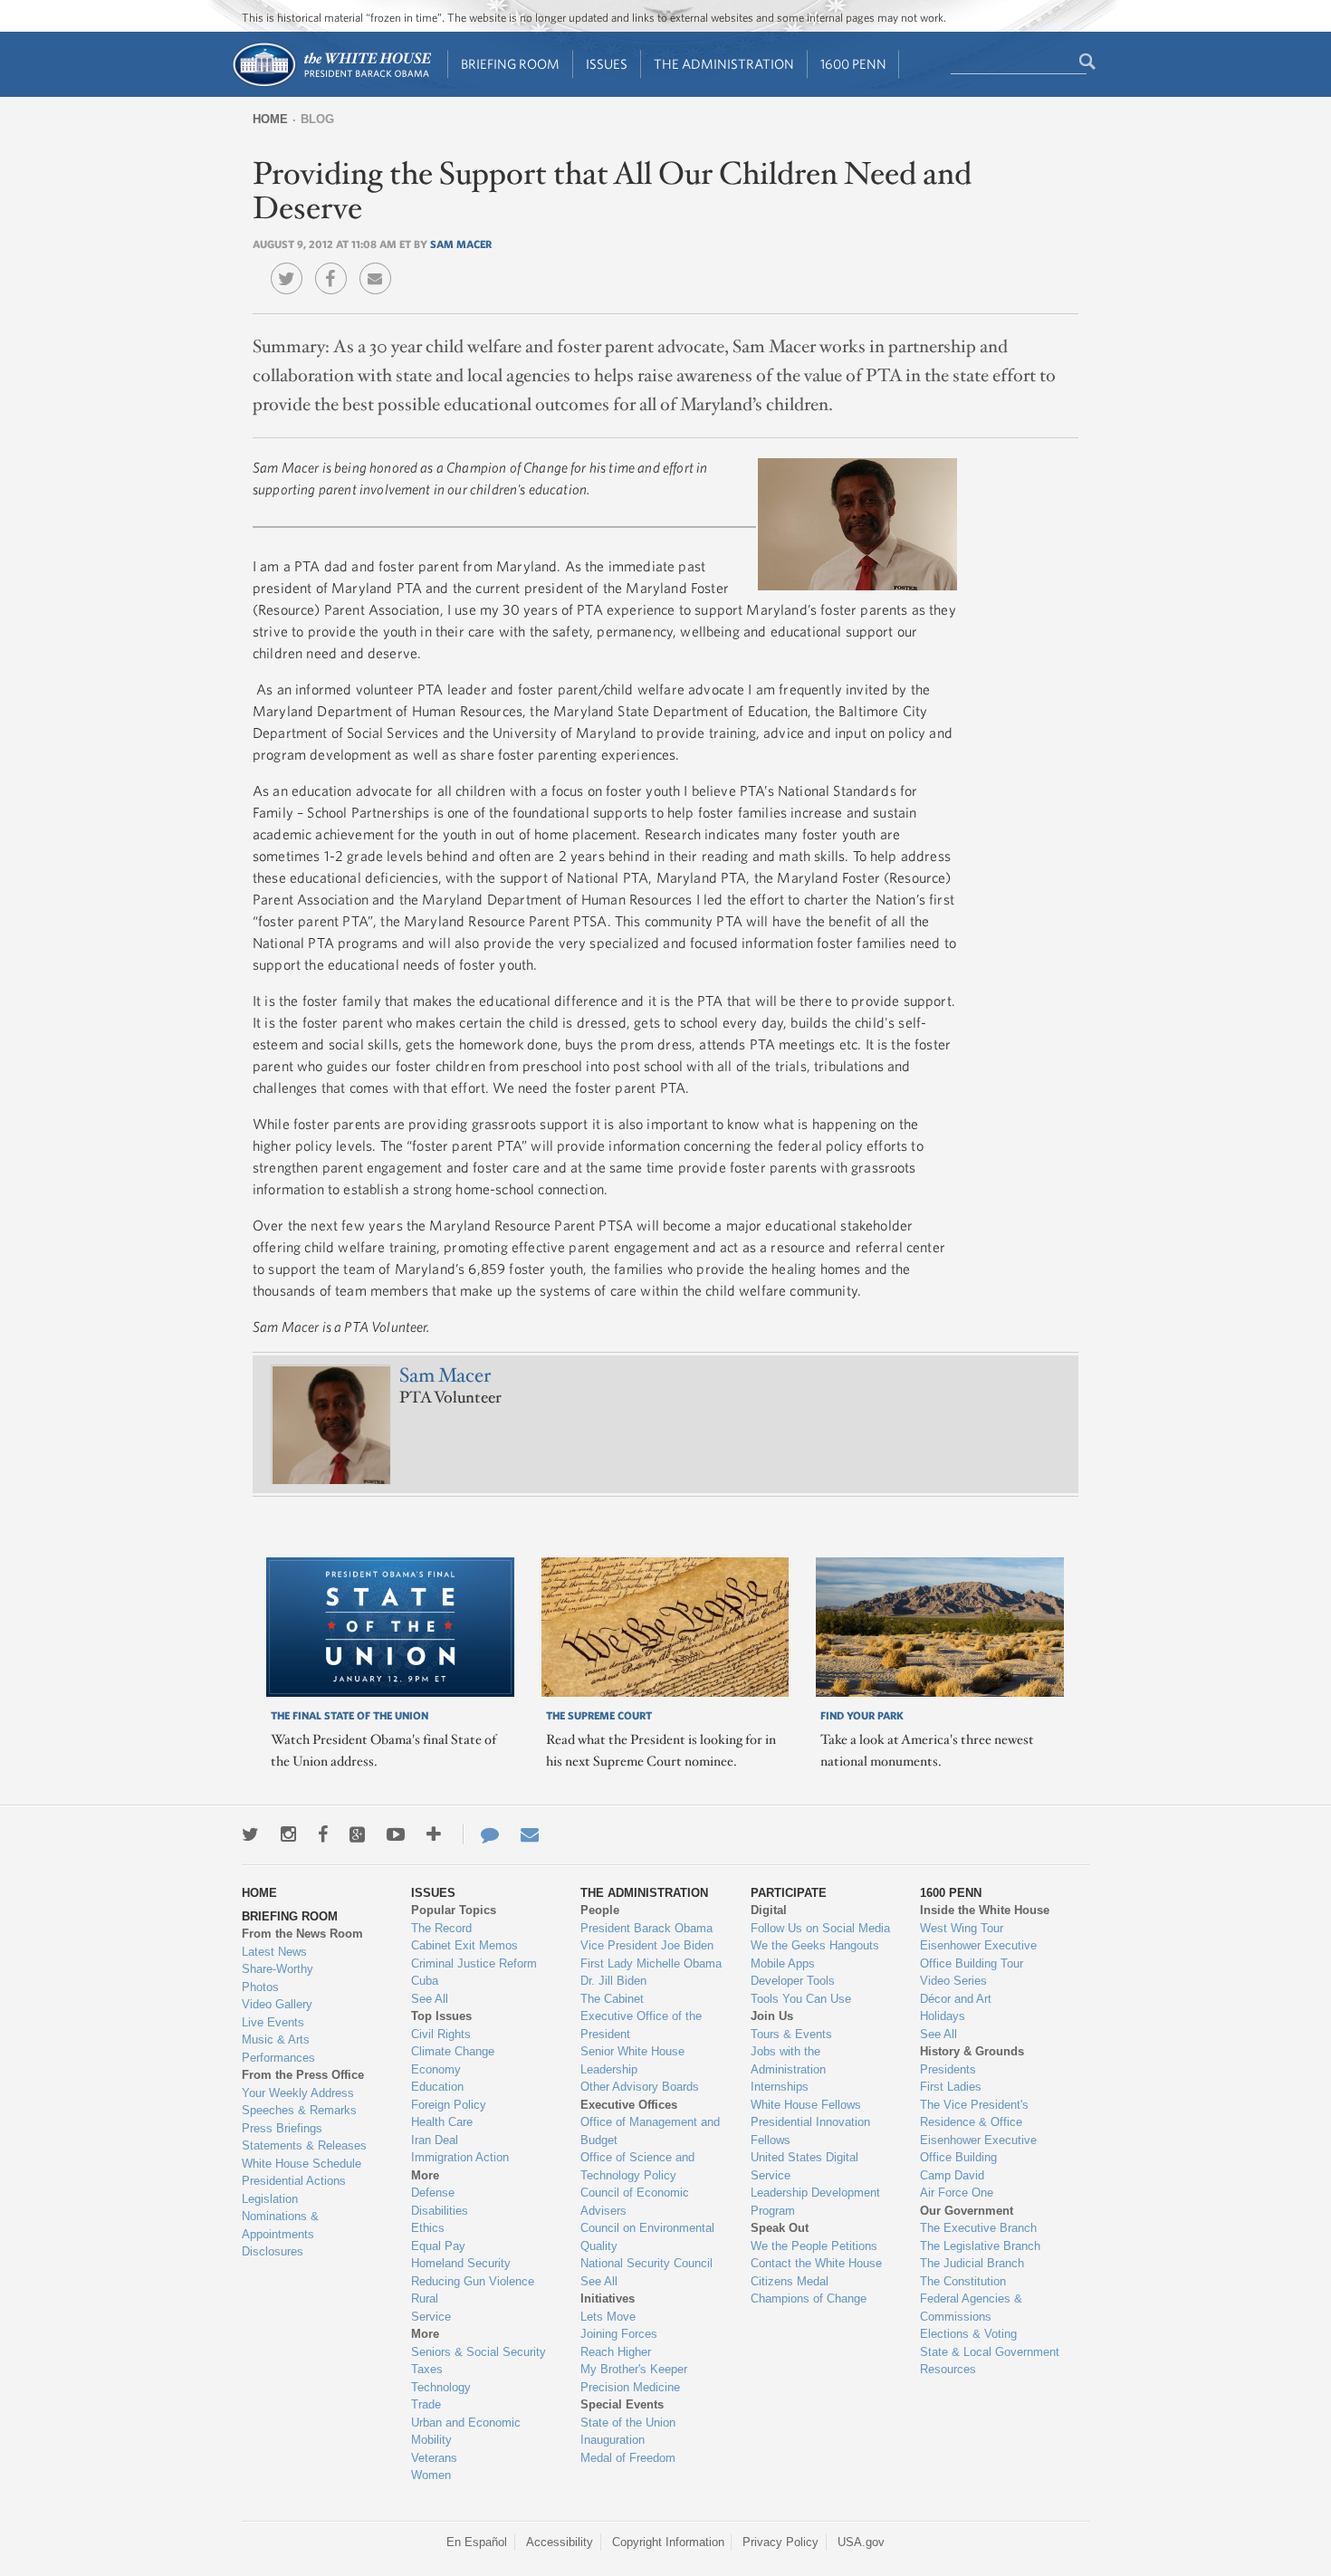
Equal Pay (438, 2246)
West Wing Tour (962, 1928)
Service (431, 2317)
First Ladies (951, 2087)
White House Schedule (302, 2164)
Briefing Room (510, 64)
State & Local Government (990, 2352)
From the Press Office (303, 2075)
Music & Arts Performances (278, 2049)
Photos (260, 1987)
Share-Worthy (278, 1969)
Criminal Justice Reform (474, 1963)
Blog (317, 119)
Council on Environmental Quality (647, 2237)
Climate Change (453, 2051)
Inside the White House (985, 1910)
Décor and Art (956, 1999)
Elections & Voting (968, 2334)
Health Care (442, 2122)
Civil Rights (441, 2034)
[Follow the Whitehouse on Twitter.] (250, 1834)
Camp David (952, 2175)
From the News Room (302, 1934)
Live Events (273, 2022)
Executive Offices (629, 2105)
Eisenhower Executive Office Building (978, 2149)
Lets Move (608, 2317)
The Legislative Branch (980, 2246)
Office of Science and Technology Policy (637, 2166)
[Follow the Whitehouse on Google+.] (357, 1834)
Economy (436, 2069)
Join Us (772, 2016)
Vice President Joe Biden (647, 1945)
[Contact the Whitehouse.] (481, 1834)
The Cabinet (612, 1999)
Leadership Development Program (815, 2202)
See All (430, 1999)
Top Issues (441, 2016)
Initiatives (608, 2298)
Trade (426, 2404)
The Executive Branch (978, 2228)
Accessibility (560, 2542)
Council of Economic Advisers (635, 2202)
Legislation (270, 2199)
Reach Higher (616, 2352)
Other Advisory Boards (640, 2087)
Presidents (948, 2069)
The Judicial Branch (972, 2263)
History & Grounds (972, 2051)
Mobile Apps (783, 1963)
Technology (441, 2387)
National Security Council (646, 2263)
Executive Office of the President (641, 2025)
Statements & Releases (304, 2145)
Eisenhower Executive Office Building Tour (978, 1954)
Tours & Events (791, 2034)
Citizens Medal (790, 2281)
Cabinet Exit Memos (464, 1945)
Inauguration (613, 2440)
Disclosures (273, 2251)
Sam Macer (461, 244)
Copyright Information (668, 2542)
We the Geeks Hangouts (815, 1945)
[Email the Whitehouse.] (530, 1834)
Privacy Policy (780, 2542)
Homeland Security (461, 2263)
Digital (769, 1910)
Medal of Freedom (628, 2458)
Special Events (622, 2404)
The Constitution (963, 2281)
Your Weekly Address (298, 2093)
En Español (477, 2542)
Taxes (427, 2369)
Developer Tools (793, 1981)
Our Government (967, 2211)
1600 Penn (853, 64)
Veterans (434, 2458)
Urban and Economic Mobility (466, 2432)
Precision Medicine (630, 2387)
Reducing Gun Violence (473, 2281)
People (600, 1910)
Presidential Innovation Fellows (810, 2131)
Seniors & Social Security (479, 2352)
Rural (425, 2298)
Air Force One (957, 2193)
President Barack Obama (646, 1928)
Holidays (943, 2016)
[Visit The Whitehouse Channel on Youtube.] (396, 1834)
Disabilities (440, 2211)
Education (437, 2087)
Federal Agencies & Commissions (971, 2308)
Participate (789, 1893)
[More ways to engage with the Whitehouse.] (434, 1834)
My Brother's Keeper (634, 2369)
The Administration (724, 64)
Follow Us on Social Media (820, 1928)
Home (270, 119)
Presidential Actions (294, 2181)
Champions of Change (809, 2298)
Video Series (953, 1981)
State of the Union (628, 2423)
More (425, 2175)
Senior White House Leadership (632, 2060)
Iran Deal (435, 2140)
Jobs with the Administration (788, 2060)
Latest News (274, 1952)
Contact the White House (816, 2263)
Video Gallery (277, 2004)
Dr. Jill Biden (613, 1981)
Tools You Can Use (801, 1999)
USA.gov (861, 2542)
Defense (433, 2193)
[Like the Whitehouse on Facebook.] (323, 1834)
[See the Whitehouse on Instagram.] (288, 1834)
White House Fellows (806, 2105)
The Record (441, 1928)
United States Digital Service (804, 2166)
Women (431, 2475)
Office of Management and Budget (650, 2131)
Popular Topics (454, 1910)
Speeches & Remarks (299, 2110)
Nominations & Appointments (280, 2225)
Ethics (428, 2228)
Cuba (425, 1981)
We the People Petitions (814, 2246)
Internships (780, 2087)
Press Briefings (282, 2128)
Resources (948, 2369)
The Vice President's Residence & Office (974, 2114)
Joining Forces (619, 2334)
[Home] (331, 85)
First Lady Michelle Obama (651, 1963)
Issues (607, 64)
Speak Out (780, 2228)
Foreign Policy (449, 2105)
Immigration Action (460, 2157)
